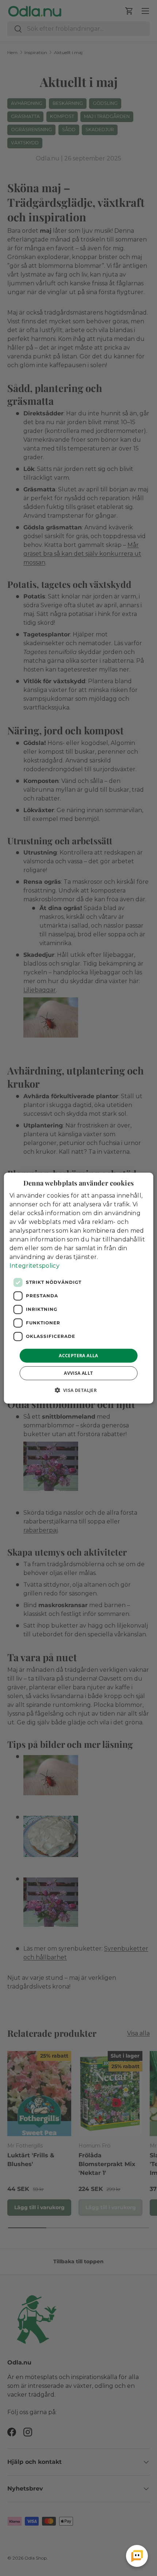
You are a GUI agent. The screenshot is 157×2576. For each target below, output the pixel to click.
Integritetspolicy (35, 1265)
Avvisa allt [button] (78, 1373)
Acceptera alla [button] (78, 1355)
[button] (79, 1390)
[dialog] (79, 1288)
